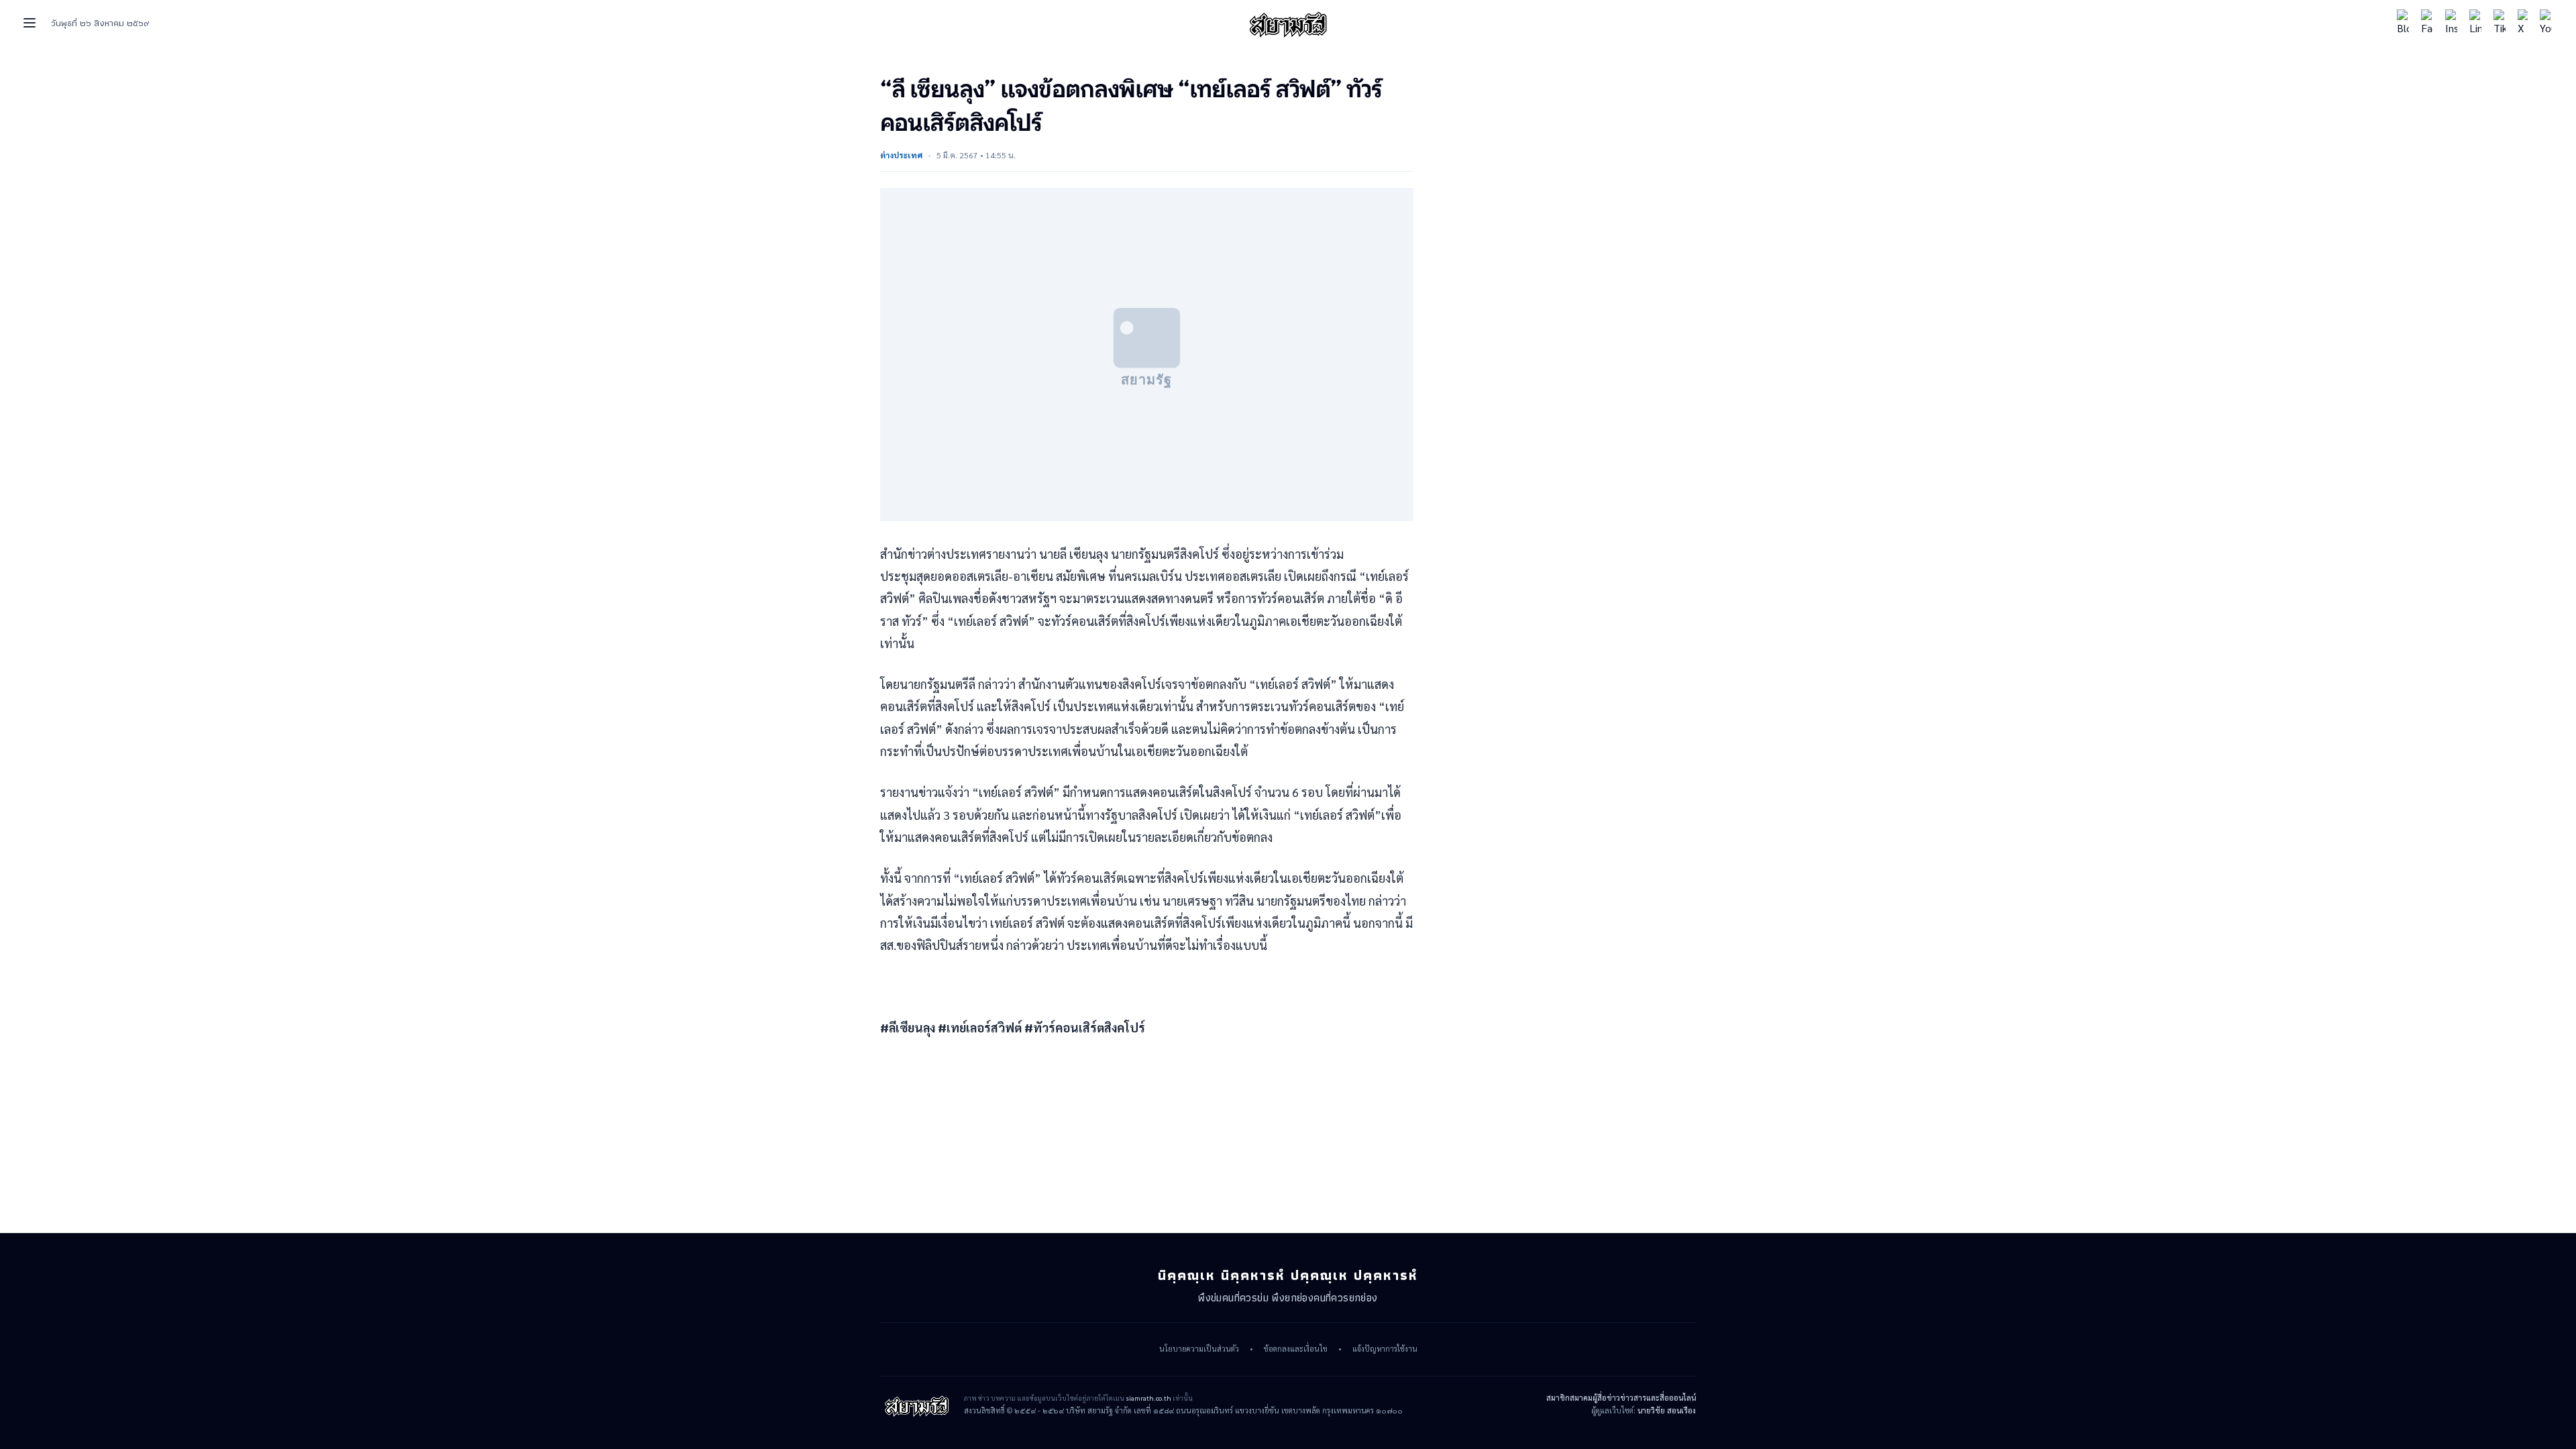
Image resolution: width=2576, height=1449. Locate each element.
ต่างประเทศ (901, 155)
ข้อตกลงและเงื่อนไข (1296, 1349)
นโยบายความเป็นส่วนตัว (1199, 1349)
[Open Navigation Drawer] (30, 23)
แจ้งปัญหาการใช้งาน (1385, 1349)
